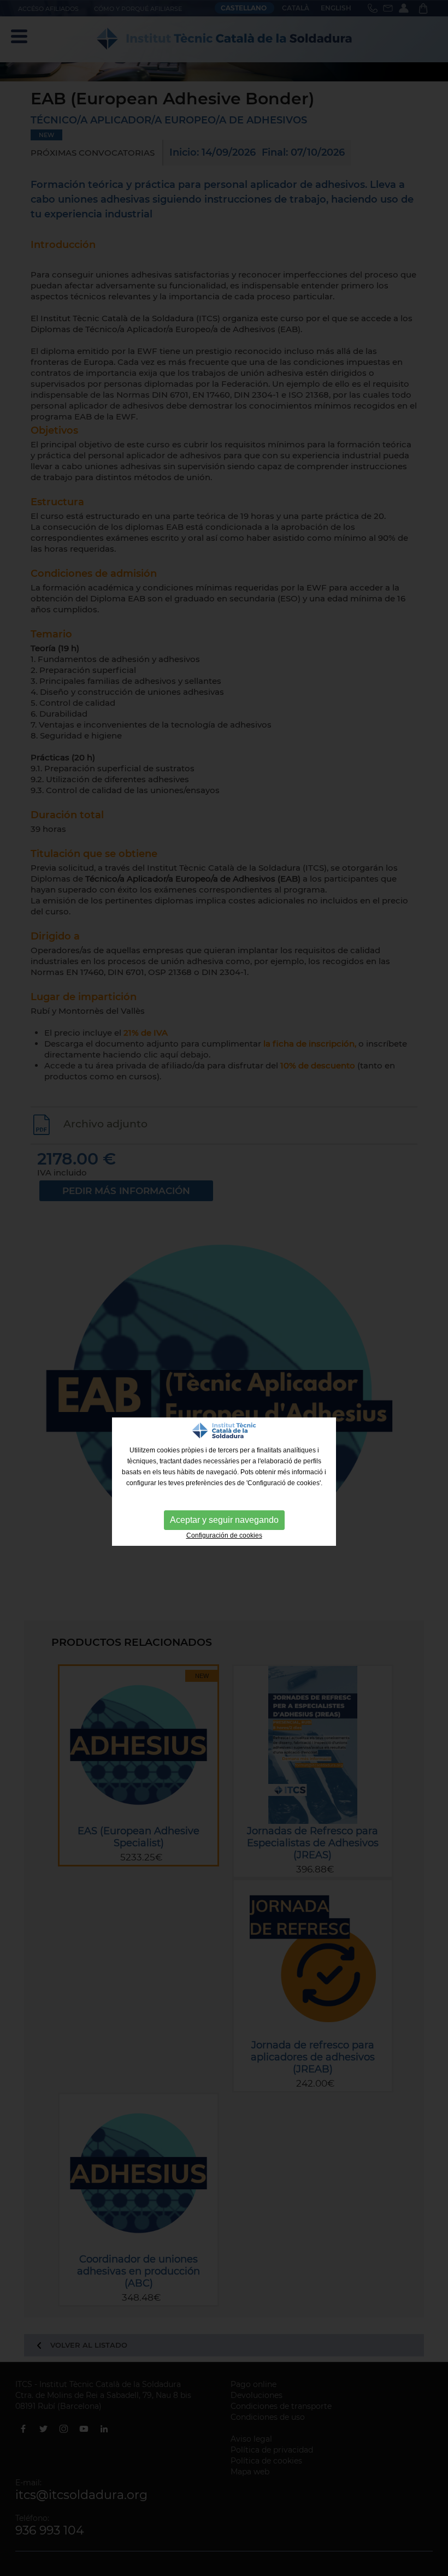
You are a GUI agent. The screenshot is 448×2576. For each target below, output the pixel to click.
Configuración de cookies (224, 1535)
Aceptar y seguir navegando (224, 1520)
